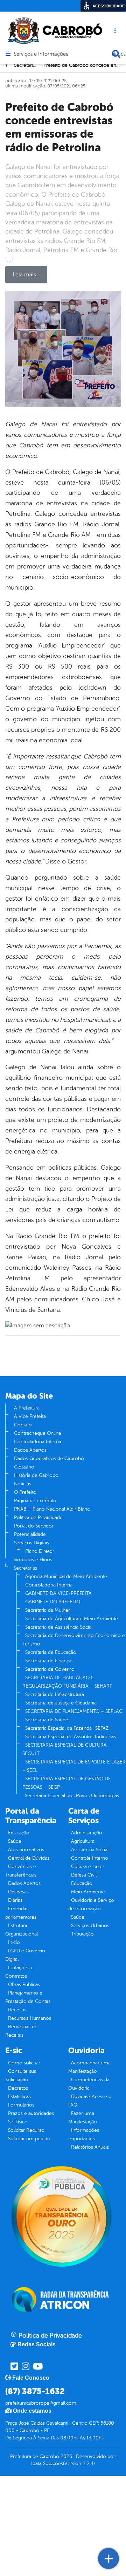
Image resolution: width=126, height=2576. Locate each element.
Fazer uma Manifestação (83, 2118)
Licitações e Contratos (19, 1972)
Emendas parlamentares (21, 1913)
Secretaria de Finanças (49, 1661)
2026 (66, 2456)
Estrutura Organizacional (22, 1930)
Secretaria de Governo (50, 1669)
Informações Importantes (84, 2134)
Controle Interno (90, 1858)
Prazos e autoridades (31, 2113)
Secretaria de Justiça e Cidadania (61, 1703)
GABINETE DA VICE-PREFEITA (58, 1593)
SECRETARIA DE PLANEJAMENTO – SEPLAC (74, 1711)
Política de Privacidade (38, 1517)
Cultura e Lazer (88, 1867)
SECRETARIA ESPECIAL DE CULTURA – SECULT (67, 1749)
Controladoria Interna (38, 1442)
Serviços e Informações (41, 54)
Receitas (17, 2010)
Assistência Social (90, 1850)
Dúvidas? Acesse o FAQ (90, 2101)
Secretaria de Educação (51, 1652)
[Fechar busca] (116, 54)
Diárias (15, 1900)
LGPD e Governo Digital (25, 1955)
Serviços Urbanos (90, 1926)
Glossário (24, 1467)
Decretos (18, 2088)
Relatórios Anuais (90, 2147)
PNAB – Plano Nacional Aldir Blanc (52, 1509)
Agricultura (83, 1841)
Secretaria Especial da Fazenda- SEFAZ (67, 1728)
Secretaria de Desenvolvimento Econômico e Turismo (74, 1640)
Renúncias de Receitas (21, 2031)
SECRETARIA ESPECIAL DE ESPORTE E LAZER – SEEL (74, 1766)
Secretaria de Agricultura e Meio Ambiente (72, 1619)
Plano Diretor (40, 1551)
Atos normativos (26, 1850)
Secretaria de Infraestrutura (55, 1694)
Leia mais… (26, 275)
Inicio (14, 1942)
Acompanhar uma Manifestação (89, 2067)
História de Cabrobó (36, 1475)
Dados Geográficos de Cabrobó (49, 1458)
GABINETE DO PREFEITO (53, 1602)
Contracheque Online (38, 1433)
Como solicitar (24, 2063)
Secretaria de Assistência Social (59, 1627)
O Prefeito (25, 1492)
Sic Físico (18, 2122)
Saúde (15, 1841)
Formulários (21, 2105)
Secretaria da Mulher (48, 1610)
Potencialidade (30, 1534)
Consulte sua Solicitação (21, 2075)
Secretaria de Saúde (47, 1720)
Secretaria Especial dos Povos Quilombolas (72, 1796)
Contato (23, 1425)
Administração (87, 1833)
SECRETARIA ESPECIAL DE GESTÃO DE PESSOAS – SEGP (67, 1783)
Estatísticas (19, 2097)
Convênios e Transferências (21, 1871)
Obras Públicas (24, 1984)
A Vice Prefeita (30, 1416)
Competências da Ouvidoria (89, 2084)
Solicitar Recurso (26, 2130)
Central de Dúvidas (29, 1858)
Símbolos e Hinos (33, 1560)
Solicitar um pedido (29, 2139)
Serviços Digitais (31, 1543)
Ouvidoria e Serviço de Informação (91, 1904)
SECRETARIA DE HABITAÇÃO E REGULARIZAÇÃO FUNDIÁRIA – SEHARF (67, 1682)
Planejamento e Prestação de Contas (28, 1997)
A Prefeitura (27, 1408)
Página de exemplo (35, 1501)
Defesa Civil (84, 1875)
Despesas (18, 1892)
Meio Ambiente (88, 1892)
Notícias (23, 1484)
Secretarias (25, 1568)
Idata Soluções (47, 2463)
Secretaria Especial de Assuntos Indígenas (71, 1737)
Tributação (82, 1934)
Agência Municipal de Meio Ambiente (66, 1576)
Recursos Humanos (30, 2018)
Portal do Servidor (34, 1526)
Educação (19, 1833)
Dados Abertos (30, 1450)
